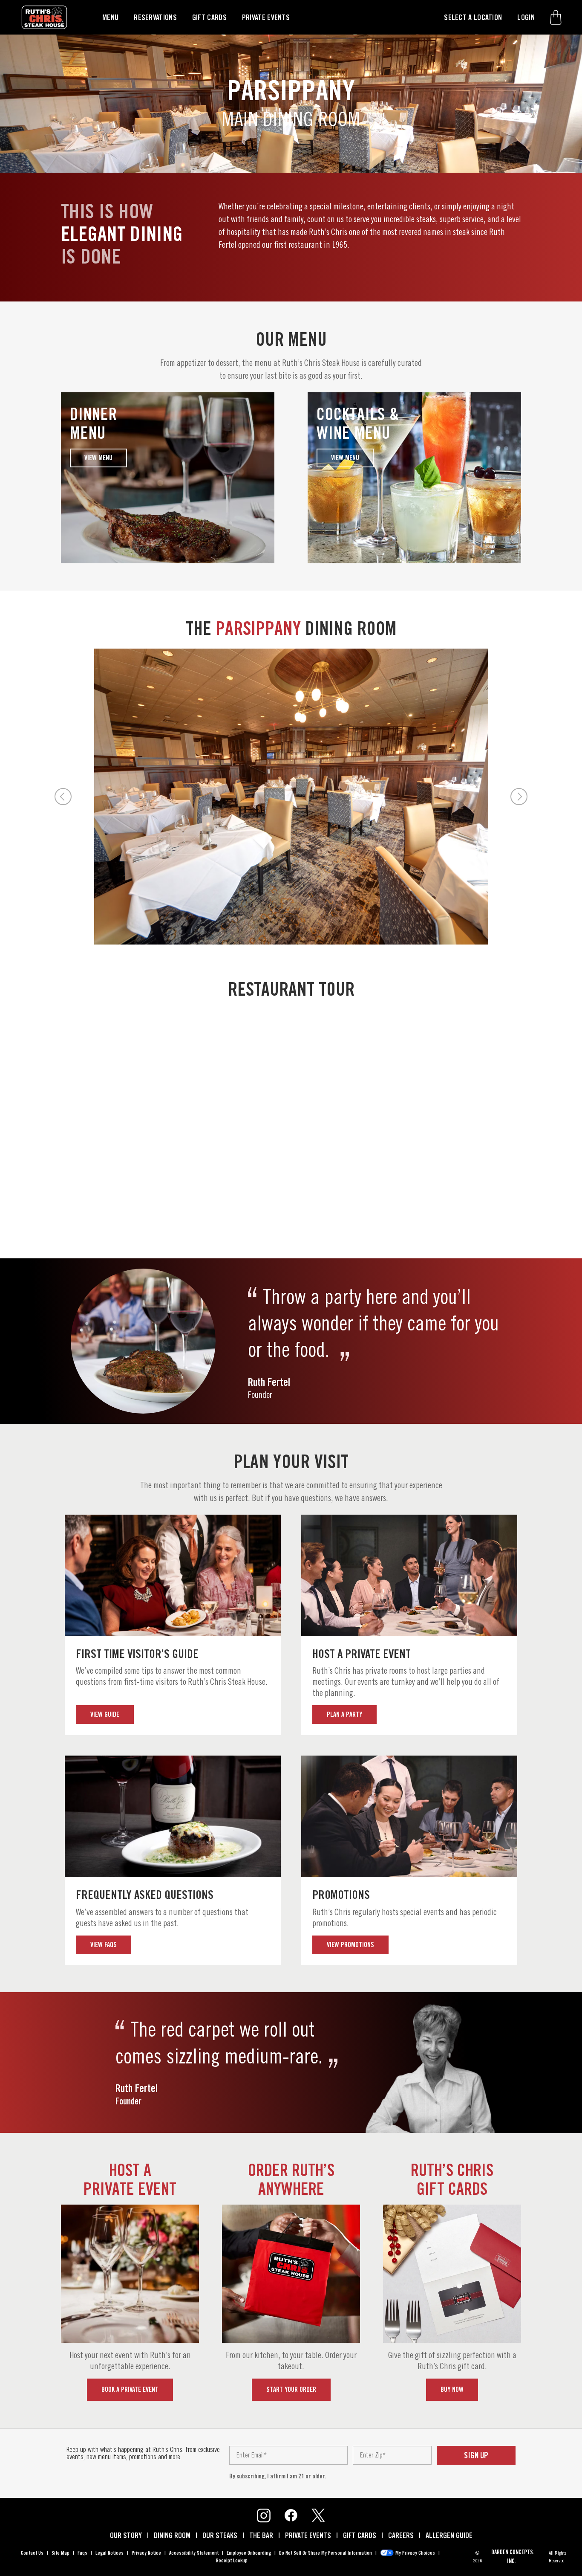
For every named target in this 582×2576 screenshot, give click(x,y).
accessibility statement (194, 2553)
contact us (32, 2553)
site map (61, 2553)
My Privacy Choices (415, 2553)
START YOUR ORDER (291, 2389)
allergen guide (449, 2535)
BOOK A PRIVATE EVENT (130, 2389)
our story (126, 2535)
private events (266, 17)
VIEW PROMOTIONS (350, 1945)
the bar (261, 2535)
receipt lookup (232, 2560)
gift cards (209, 17)
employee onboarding (249, 2553)
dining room (172, 2535)
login (526, 17)
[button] (556, 17)
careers (401, 2535)
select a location (473, 17)
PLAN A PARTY (344, 1714)
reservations (155, 17)
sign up (476, 2455)
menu (110, 17)
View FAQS (104, 1945)
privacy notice (146, 2553)
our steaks (220, 2535)
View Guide (105, 1714)
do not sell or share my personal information (326, 2553)
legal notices (109, 2553)
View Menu (98, 458)
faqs (82, 2553)
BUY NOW (452, 2389)
